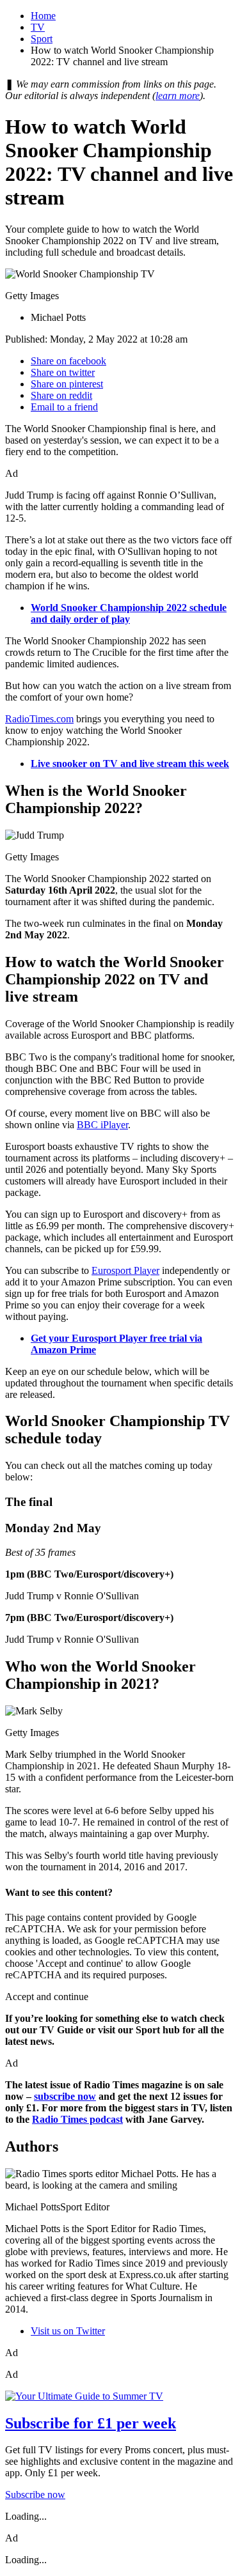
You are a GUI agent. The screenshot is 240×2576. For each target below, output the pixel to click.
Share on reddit (61, 395)
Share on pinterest (67, 384)
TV (38, 27)
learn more (178, 96)
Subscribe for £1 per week (91, 2423)
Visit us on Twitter (68, 2331)
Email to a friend (64, 407)
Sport (42, 39)
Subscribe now (35, 2495)
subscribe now (65, 2096)
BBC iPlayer (102, 1125)
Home (43, 16)
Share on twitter (63, 372)
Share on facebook (68, 361)
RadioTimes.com (39, 719)
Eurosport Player (125, 1270)
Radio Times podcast (77, 2119)
